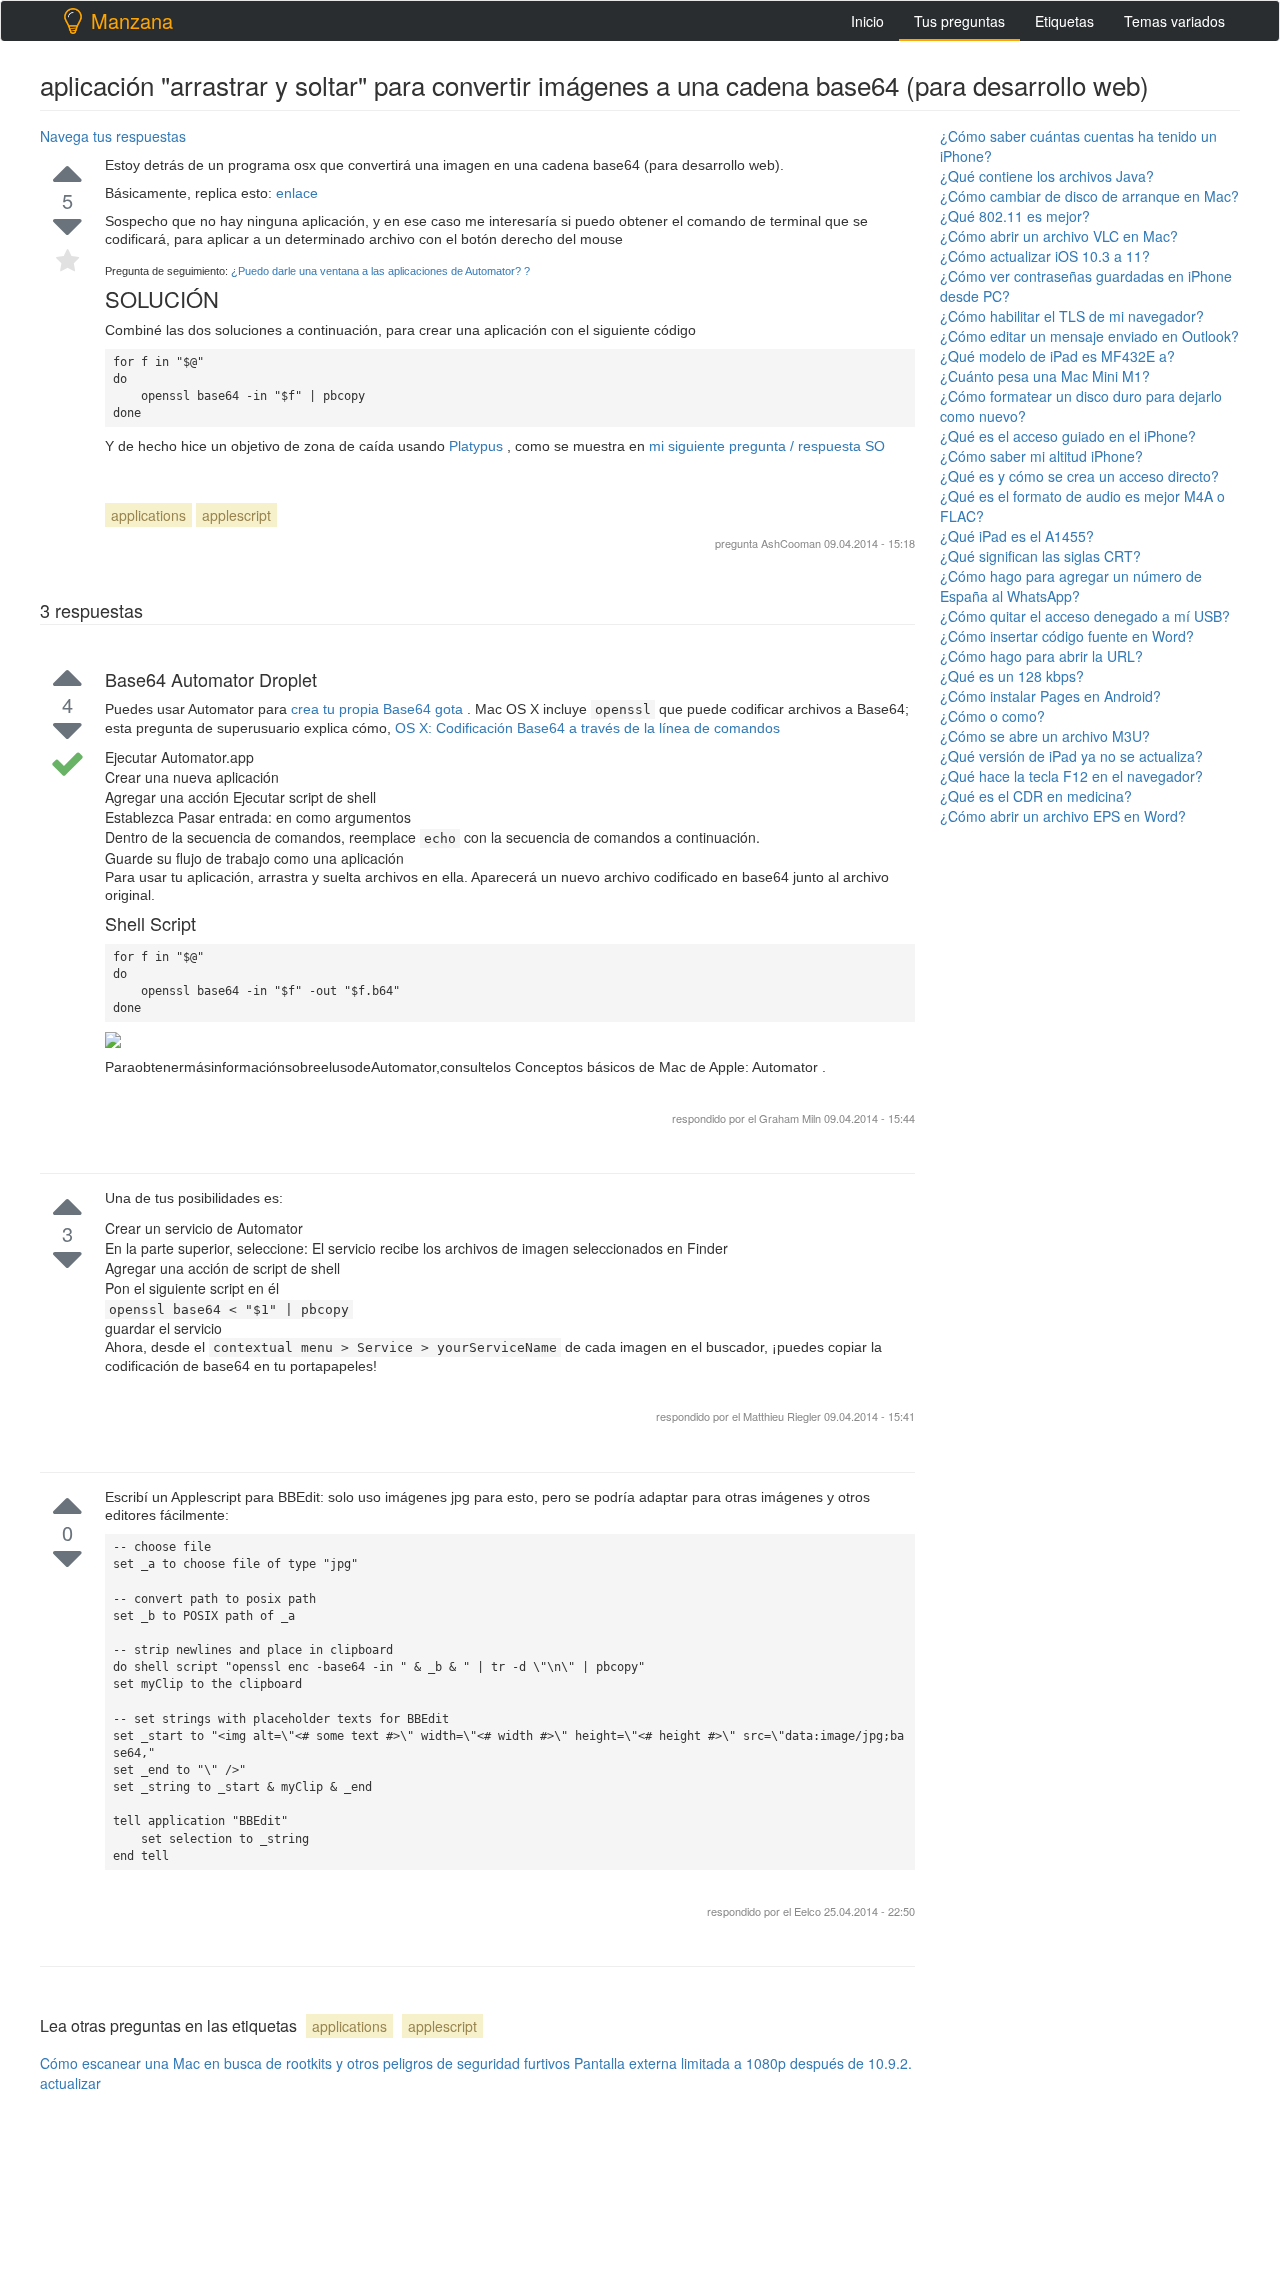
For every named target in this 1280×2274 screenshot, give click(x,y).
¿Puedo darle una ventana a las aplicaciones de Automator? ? (380, 271)
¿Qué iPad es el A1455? (1017, 536)
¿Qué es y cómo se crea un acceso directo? (1079, 476)
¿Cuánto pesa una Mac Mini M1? (1045, 376)
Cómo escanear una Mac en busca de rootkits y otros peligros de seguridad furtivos (305, 2063)
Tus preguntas (959, 21)
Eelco (809, 1911)
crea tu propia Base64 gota (379, 709)
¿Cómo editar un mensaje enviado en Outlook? (1089, 336)
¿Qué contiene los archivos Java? (1047, 176)
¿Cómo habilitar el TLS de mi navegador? (1072, 316)
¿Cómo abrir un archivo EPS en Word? (1063, 816)
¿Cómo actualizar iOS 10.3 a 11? (1045, 256)
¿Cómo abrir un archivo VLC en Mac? (1059, 236)
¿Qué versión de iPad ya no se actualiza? (1071, 756)
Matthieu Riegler (783, 1416)
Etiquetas (1064, 21)
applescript (236, 515)
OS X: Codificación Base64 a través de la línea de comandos (587, 728)
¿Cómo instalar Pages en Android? (1050, 696)
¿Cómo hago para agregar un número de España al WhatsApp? (1071, 586)
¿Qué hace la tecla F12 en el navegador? (1071, 776)
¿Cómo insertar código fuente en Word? (1067, 636)
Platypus (478, 446)
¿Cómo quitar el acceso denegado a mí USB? (1085, 616)
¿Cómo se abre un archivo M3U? (1045, 736)
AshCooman (791, 543)
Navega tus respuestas (113, 136)
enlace (297, 193)
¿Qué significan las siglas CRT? (1040, 556)
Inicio (867, 21)
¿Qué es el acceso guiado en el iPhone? (1068, 436)
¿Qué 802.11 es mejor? (1015, 216)
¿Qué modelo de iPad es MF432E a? (1057, 356)
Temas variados (1174, 21)
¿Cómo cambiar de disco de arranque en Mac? (1089, 196)
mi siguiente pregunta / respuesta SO (767, 446)
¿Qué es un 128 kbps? (1012, 676)
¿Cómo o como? (992, 716)
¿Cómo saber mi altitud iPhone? (1041, 456)
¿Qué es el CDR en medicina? (1036, 796)
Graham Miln (790, 1118)
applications (148, 515)
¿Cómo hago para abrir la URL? (1041, 656)
